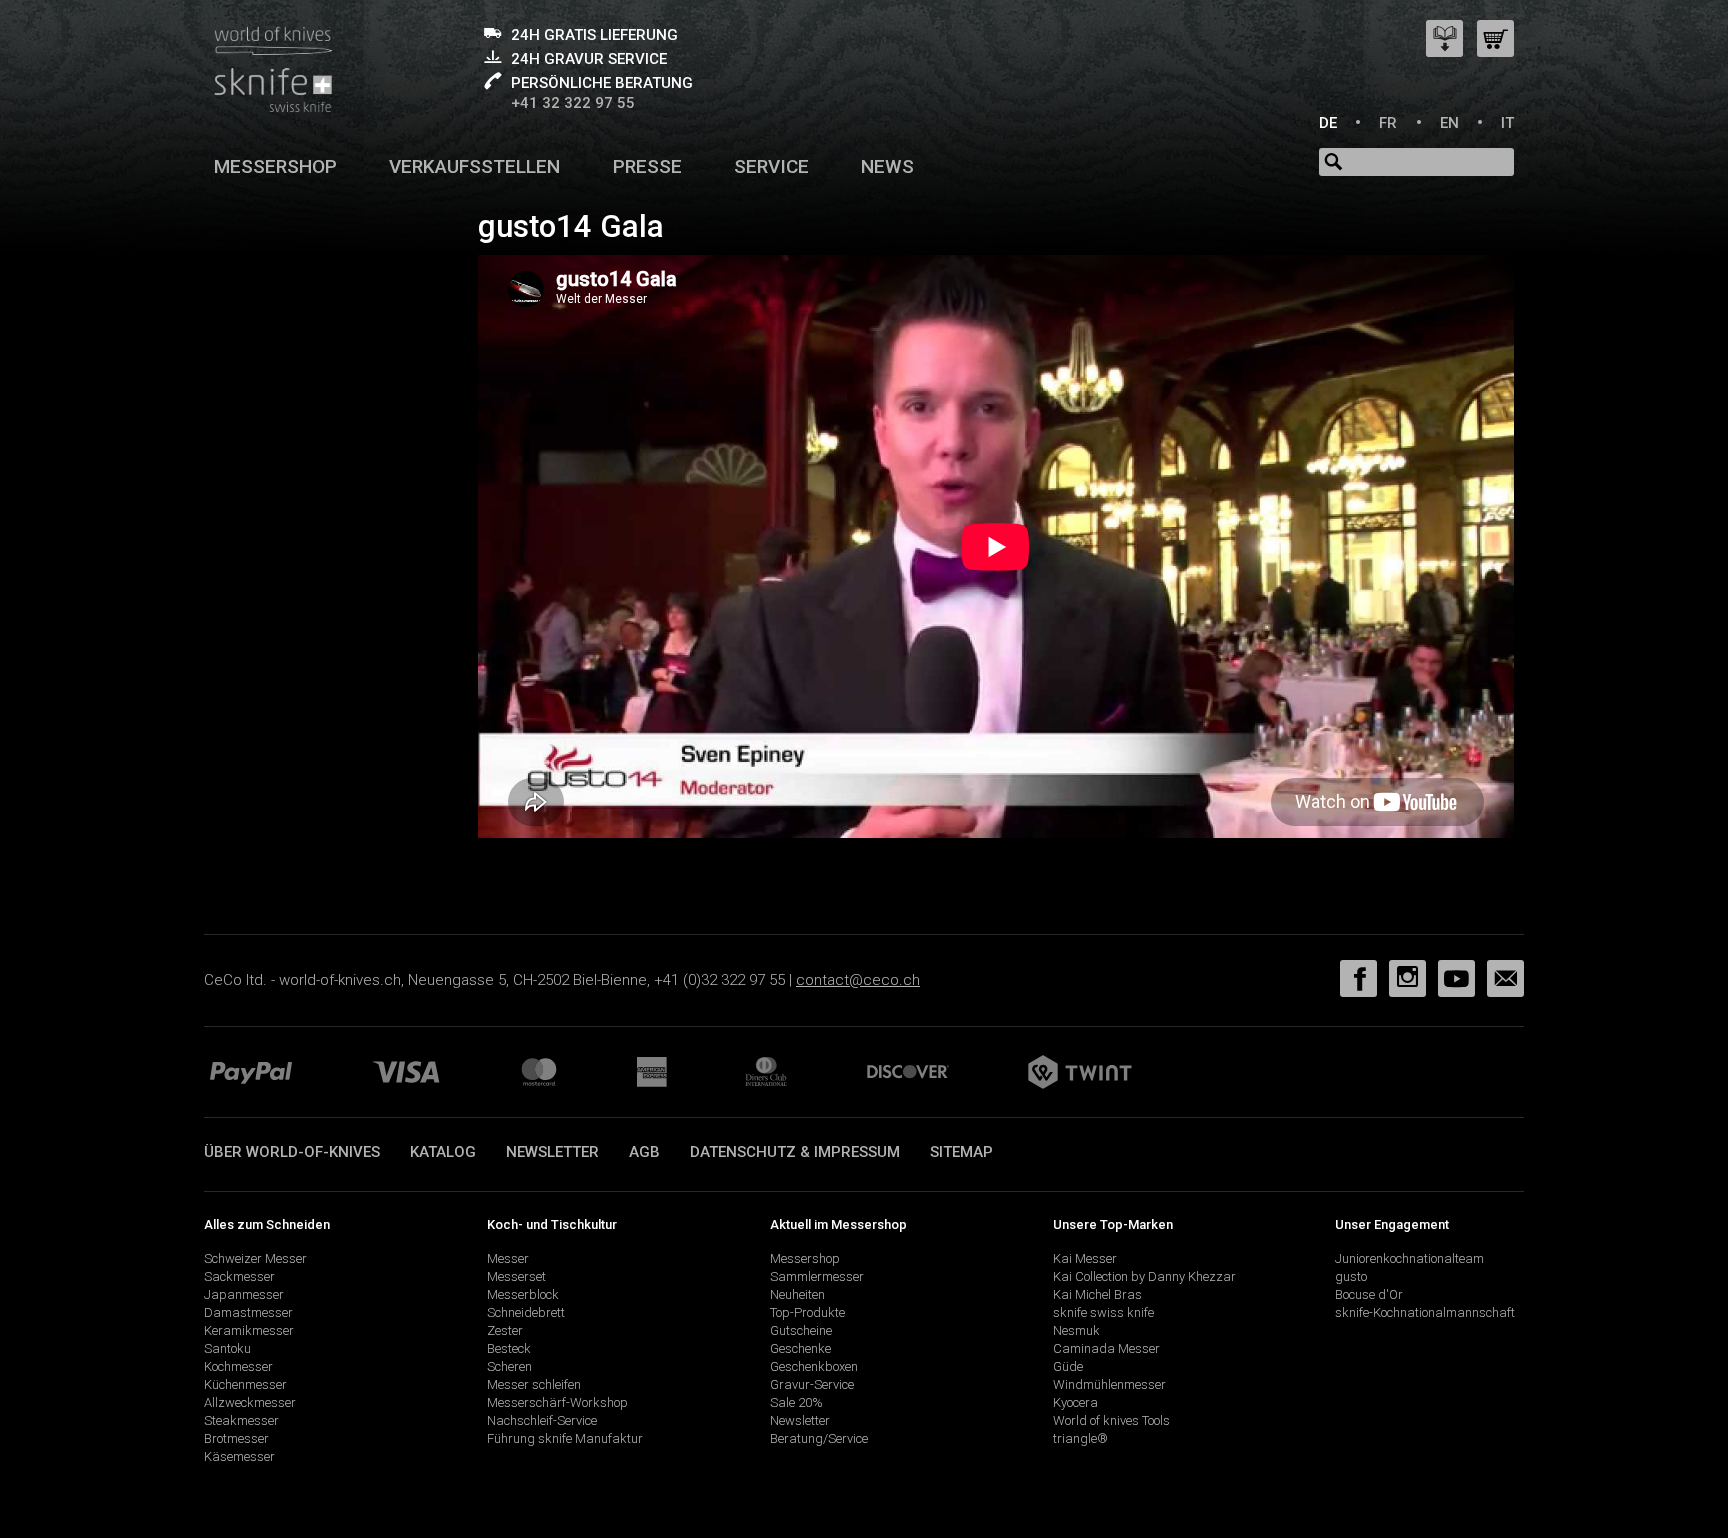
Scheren (509, 1366)
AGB (644, 1152)
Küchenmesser (245, 1384)
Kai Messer (1085, 1258)
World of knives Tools (1111, 1420)
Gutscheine (801, 1330)
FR (1388, 123)
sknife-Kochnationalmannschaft (1425, 1312)
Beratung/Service (819, 1438)
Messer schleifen (534, 1384)
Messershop (275, 166)
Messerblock (523, 1294)
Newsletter (552, 1152)
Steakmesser (241, 1420)
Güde (1068, 1366)
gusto (1351, 1276)
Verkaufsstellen (474, 166)
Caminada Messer (1106, 1348)
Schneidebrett (526, 1312)
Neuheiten (797, 1294)
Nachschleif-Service (542, 1420)
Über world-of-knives (292, 1152)
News (887, 166)
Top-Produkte (807, 1312)
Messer (508, 1258)
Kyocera (1075, 1402)
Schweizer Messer (255, 1258)
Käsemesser (239, 1456)
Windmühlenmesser (1109, 1384)
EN (1449, 123)
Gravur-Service (812, 1384)
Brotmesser (236, 1438)
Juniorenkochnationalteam (1409, 1258)
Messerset (516, 1276)
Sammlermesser (817, 1276)
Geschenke (800, 1348)
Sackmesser (239, 1276)
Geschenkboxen (814, 1366)
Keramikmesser (249, 1330)
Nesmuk (1076, 1330)
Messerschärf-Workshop (557, 1402)
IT (1507, 123)
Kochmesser (238, 1366)
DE (1328, 123)
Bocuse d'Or (1369, 1294)
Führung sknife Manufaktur (565, 1438)
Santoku (227, 1348)
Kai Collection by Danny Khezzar (1144, 1276)
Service (771, 166)
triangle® (1080, 1438)
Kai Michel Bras (1097, 1294)
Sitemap (961, 1152)
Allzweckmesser (250, 1402)
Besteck (509, 1348)
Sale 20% (796, 1402)
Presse (647, 166)
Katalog (443, 1152)
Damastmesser (248, 1312)
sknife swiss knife (1103, 1312)
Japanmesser (244, 1294)
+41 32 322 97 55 (573, 103)
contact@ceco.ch (858, 980)
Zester (505, 1330)
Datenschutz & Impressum (795, 1152)
